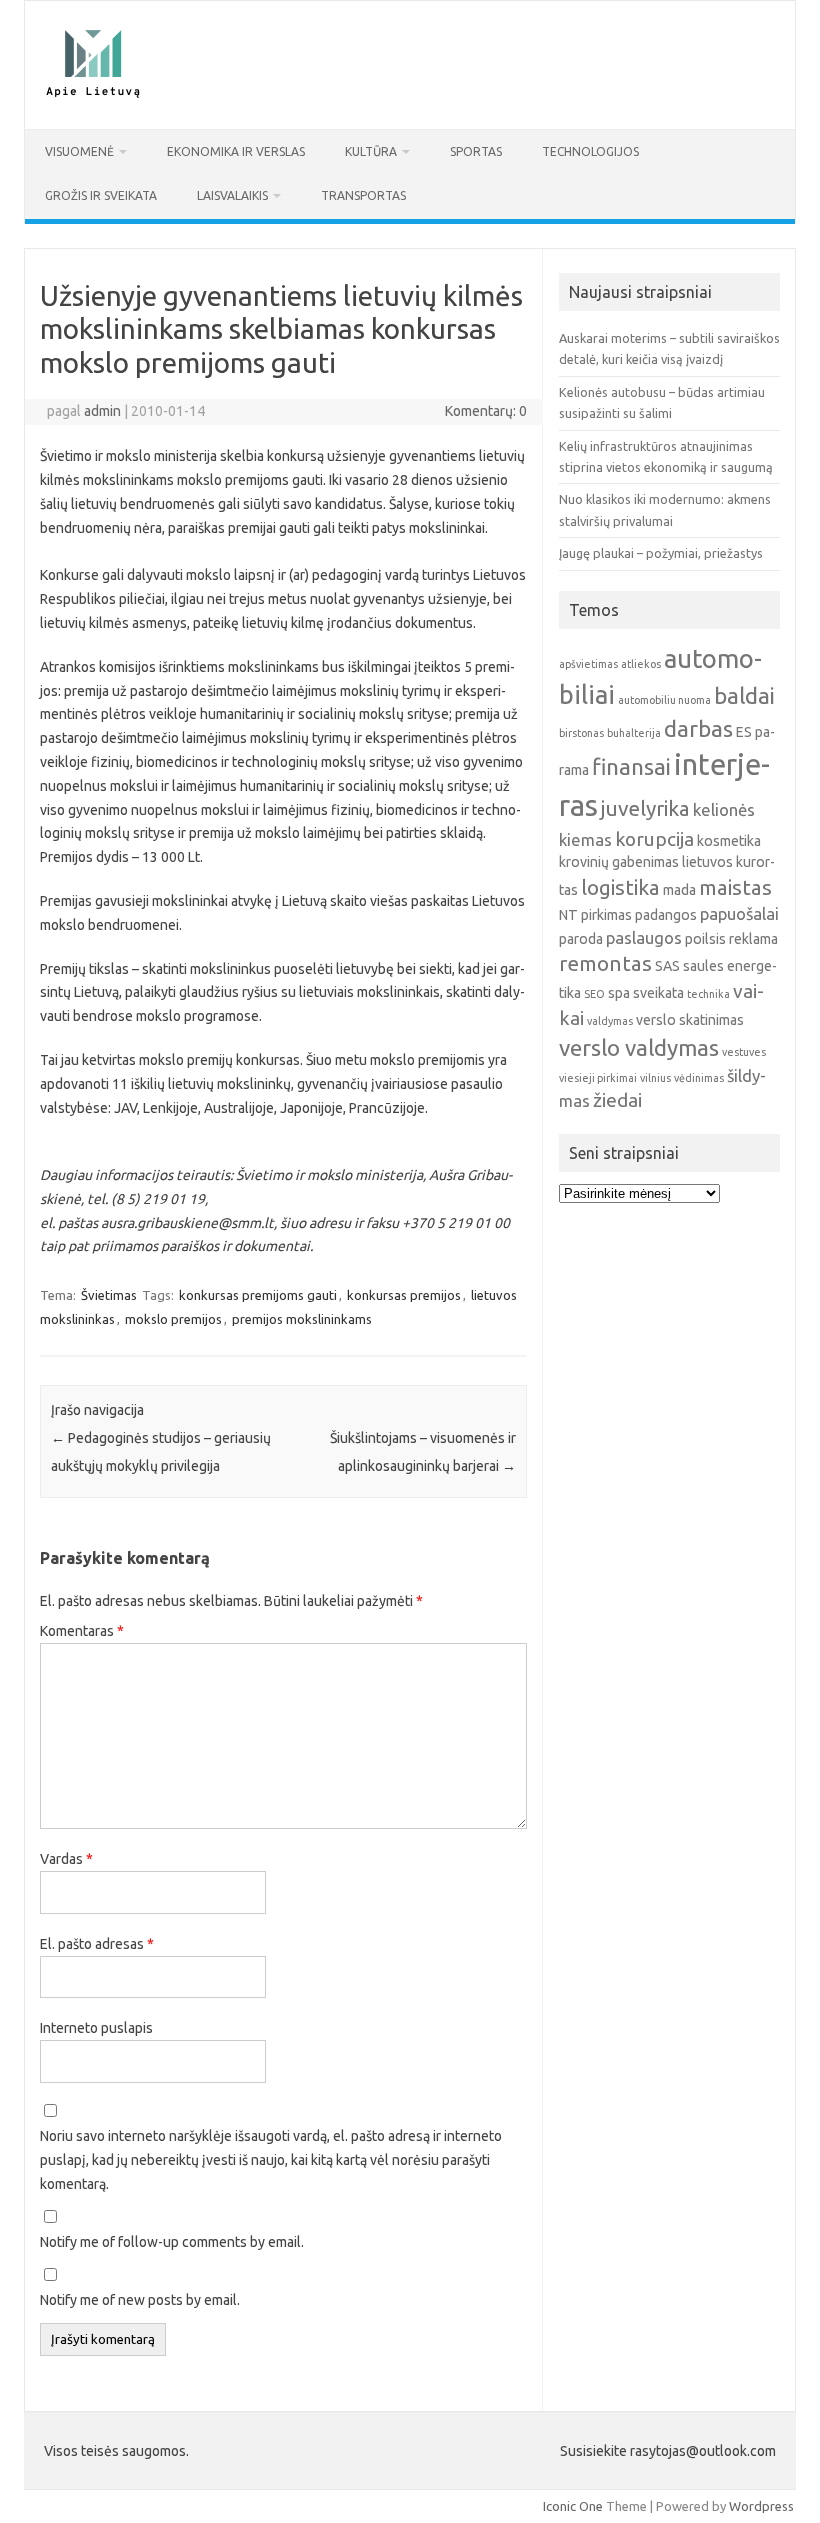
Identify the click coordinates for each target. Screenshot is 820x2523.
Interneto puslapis (96, 2028)
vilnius (655, 1078)
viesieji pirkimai (598, 1078)
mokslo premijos (173, 1319)
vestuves (744, 1052)
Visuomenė (79, 151)
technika (708, 994)
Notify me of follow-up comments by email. (172, 2242)
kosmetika (729, 841)
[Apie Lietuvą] (92, 95)
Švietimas (109, 1295)
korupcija (654, 839)
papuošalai (739, 913)
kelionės (724, 809)
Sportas (476, 151)
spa (619, 993)
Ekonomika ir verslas (236, 151)
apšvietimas (588, 664)
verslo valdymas (639, 1047)
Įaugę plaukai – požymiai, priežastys (661, 553)
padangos (666, 915)
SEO (594, 994)
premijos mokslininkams (302, 1319)
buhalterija (634, 733)
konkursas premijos (404, 1295)
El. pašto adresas (97, 1944)
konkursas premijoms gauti (258, 1295)
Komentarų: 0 (486, 411)
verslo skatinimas (690, 1020)
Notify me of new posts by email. (140, 2300)
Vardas (66, 1859)
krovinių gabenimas (619, 862)
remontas (605, 963)
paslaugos (644, 937)
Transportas (363, 195)
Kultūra (371, 151)
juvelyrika (645, 808)
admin (102, 411)
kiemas (585, 839)
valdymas (610, 1021)
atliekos (641, 664)
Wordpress (761, 2506)
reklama (753, 939)
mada (679, 890)
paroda (581, 939)
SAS (667, 966)
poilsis (705, 939)
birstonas (581, 733)
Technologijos (590, 151)
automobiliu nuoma (664, 700)
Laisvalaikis (232, 195)
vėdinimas (699, 1078)
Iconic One (573, 2506)
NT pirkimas (595, 915)
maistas (735, 887)
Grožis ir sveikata (101, 195)
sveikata (658, 993)
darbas (698, 728)
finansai (631, 766)
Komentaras (82, 1631)
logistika (620, 887)
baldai (744, 695)
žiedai (617, 1100)
